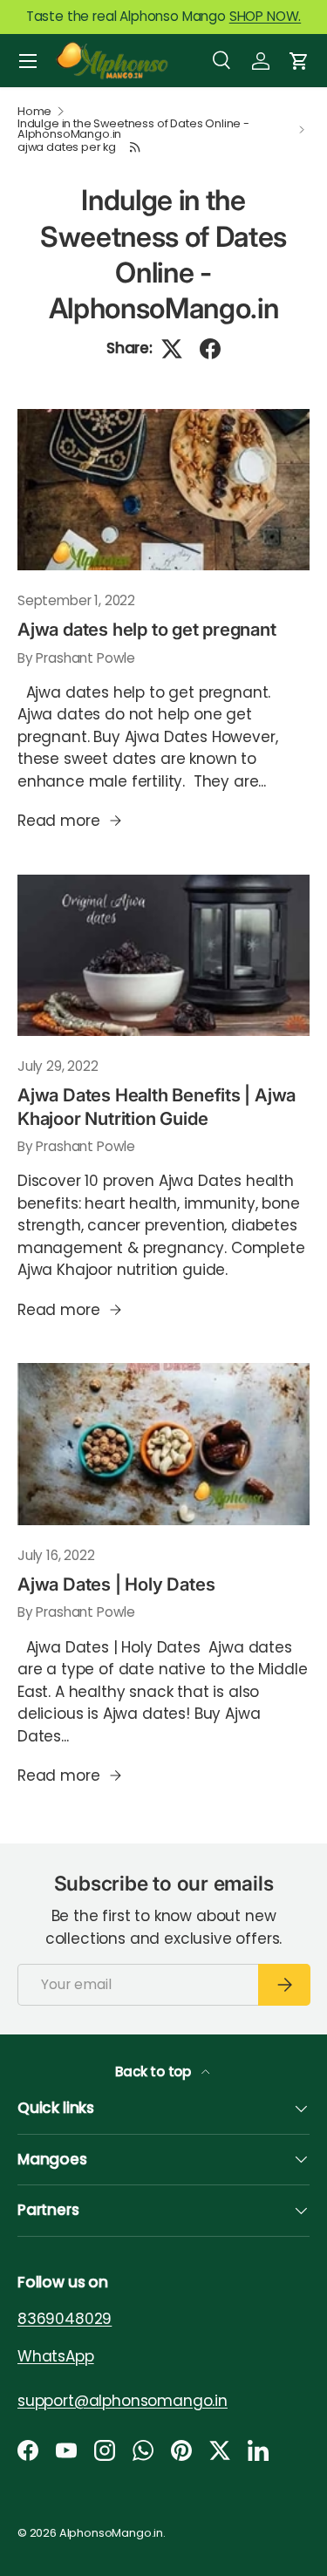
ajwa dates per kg (67, 148)
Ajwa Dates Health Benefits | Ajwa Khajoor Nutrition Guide (157, 1106)
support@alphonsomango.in (123, 2401)
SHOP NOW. (265, 16)
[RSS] (136, 147)
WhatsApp (56, 2356)
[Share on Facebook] (210, 349)
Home (34, 112)
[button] (299, 61)
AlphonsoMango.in (111, 2533)
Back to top (155, 2072)
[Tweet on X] (172, 349)
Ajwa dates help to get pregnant (147, 629)
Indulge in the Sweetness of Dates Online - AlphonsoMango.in (133, 130)
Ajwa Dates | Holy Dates (116, 1584)
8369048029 (65, 2319)
